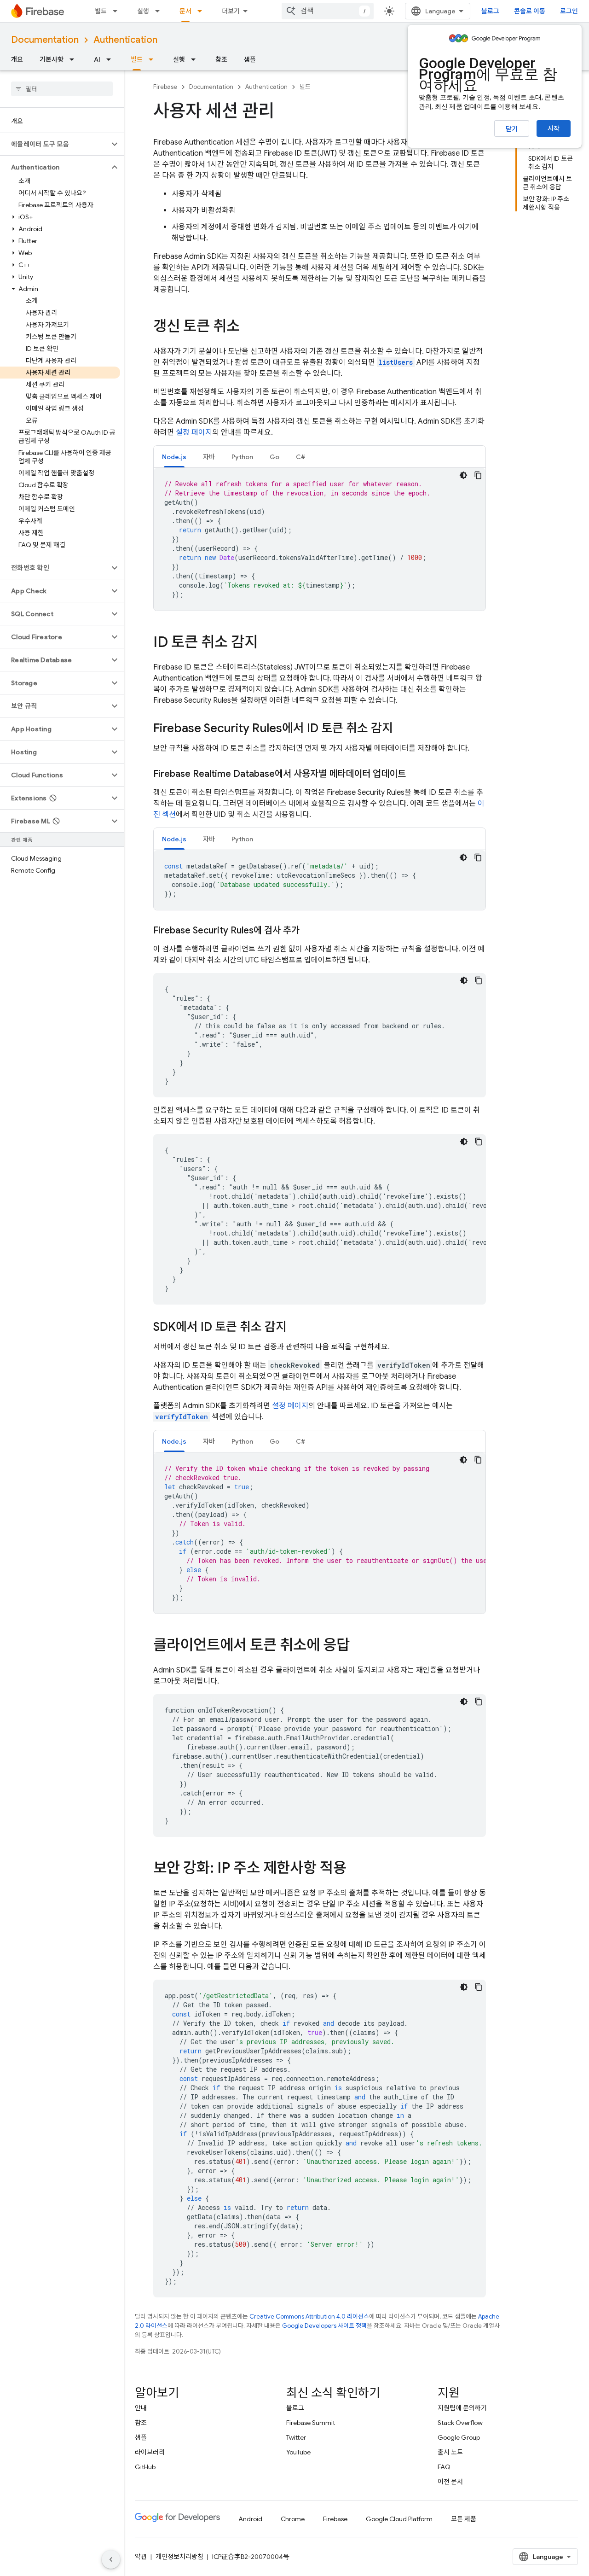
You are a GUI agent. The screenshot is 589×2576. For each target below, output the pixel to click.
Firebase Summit (311, 2423)
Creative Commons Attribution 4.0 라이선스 (309, 2317)
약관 (141, 2557)
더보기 (231, 11)
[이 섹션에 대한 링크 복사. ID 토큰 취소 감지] (267, 643)
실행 (143, 11)
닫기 (512, 129)
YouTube (298, 2452)
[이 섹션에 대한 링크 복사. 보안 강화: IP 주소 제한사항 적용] (356, 1869)
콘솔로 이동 (530, 11)
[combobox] (328, 11)
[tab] (174, 457)
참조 (221, 59)
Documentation (45, 40)
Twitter (296, 2437)
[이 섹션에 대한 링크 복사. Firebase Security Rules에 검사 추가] (309, 931)
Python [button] (242, 457)
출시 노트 (450, 2452)
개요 (17, 59)
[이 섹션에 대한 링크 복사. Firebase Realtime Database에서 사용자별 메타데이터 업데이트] (415, 774)
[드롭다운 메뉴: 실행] (160, 11)
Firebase (165, 87)
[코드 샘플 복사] (478, 475)
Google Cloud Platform (399, 2519)
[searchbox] (62, 89)
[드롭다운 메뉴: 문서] (202, 11)
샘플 (250, 59)
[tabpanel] (320, 539)
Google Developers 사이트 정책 (324, 2326)
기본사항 (52, 59)
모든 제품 (464, 2519)
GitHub (145, 2467)
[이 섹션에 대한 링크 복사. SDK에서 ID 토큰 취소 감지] (296, 1328)
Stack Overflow (460, 2423)
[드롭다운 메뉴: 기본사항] (75, 59)
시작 (554, 128)
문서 (185, 11)
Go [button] (274, 457)
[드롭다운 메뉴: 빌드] (118, 11)
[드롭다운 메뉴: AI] (111, 59)
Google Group (459, 2437)
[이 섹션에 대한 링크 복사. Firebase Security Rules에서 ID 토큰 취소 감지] (402, 729)
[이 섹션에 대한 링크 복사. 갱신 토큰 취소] (249, 327)
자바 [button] (209, 457)
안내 (141, 2408)
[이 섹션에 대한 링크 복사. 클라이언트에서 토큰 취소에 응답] (359, 1646)
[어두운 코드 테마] (463, 475)
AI (97, 59)
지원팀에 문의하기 (462, 2408)
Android (250, 2519)
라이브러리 (150, 2452)
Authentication (125, 40)
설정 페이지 (194, 432)
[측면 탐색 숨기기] (111, 2559)
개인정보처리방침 (179, 2557)
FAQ (444, 2467)
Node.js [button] (174, 457)
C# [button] (300, 457)
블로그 (490, 11)
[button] (55, 144)
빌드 (101, 11)
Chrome (293, 2519)
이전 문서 (450, 2482)
